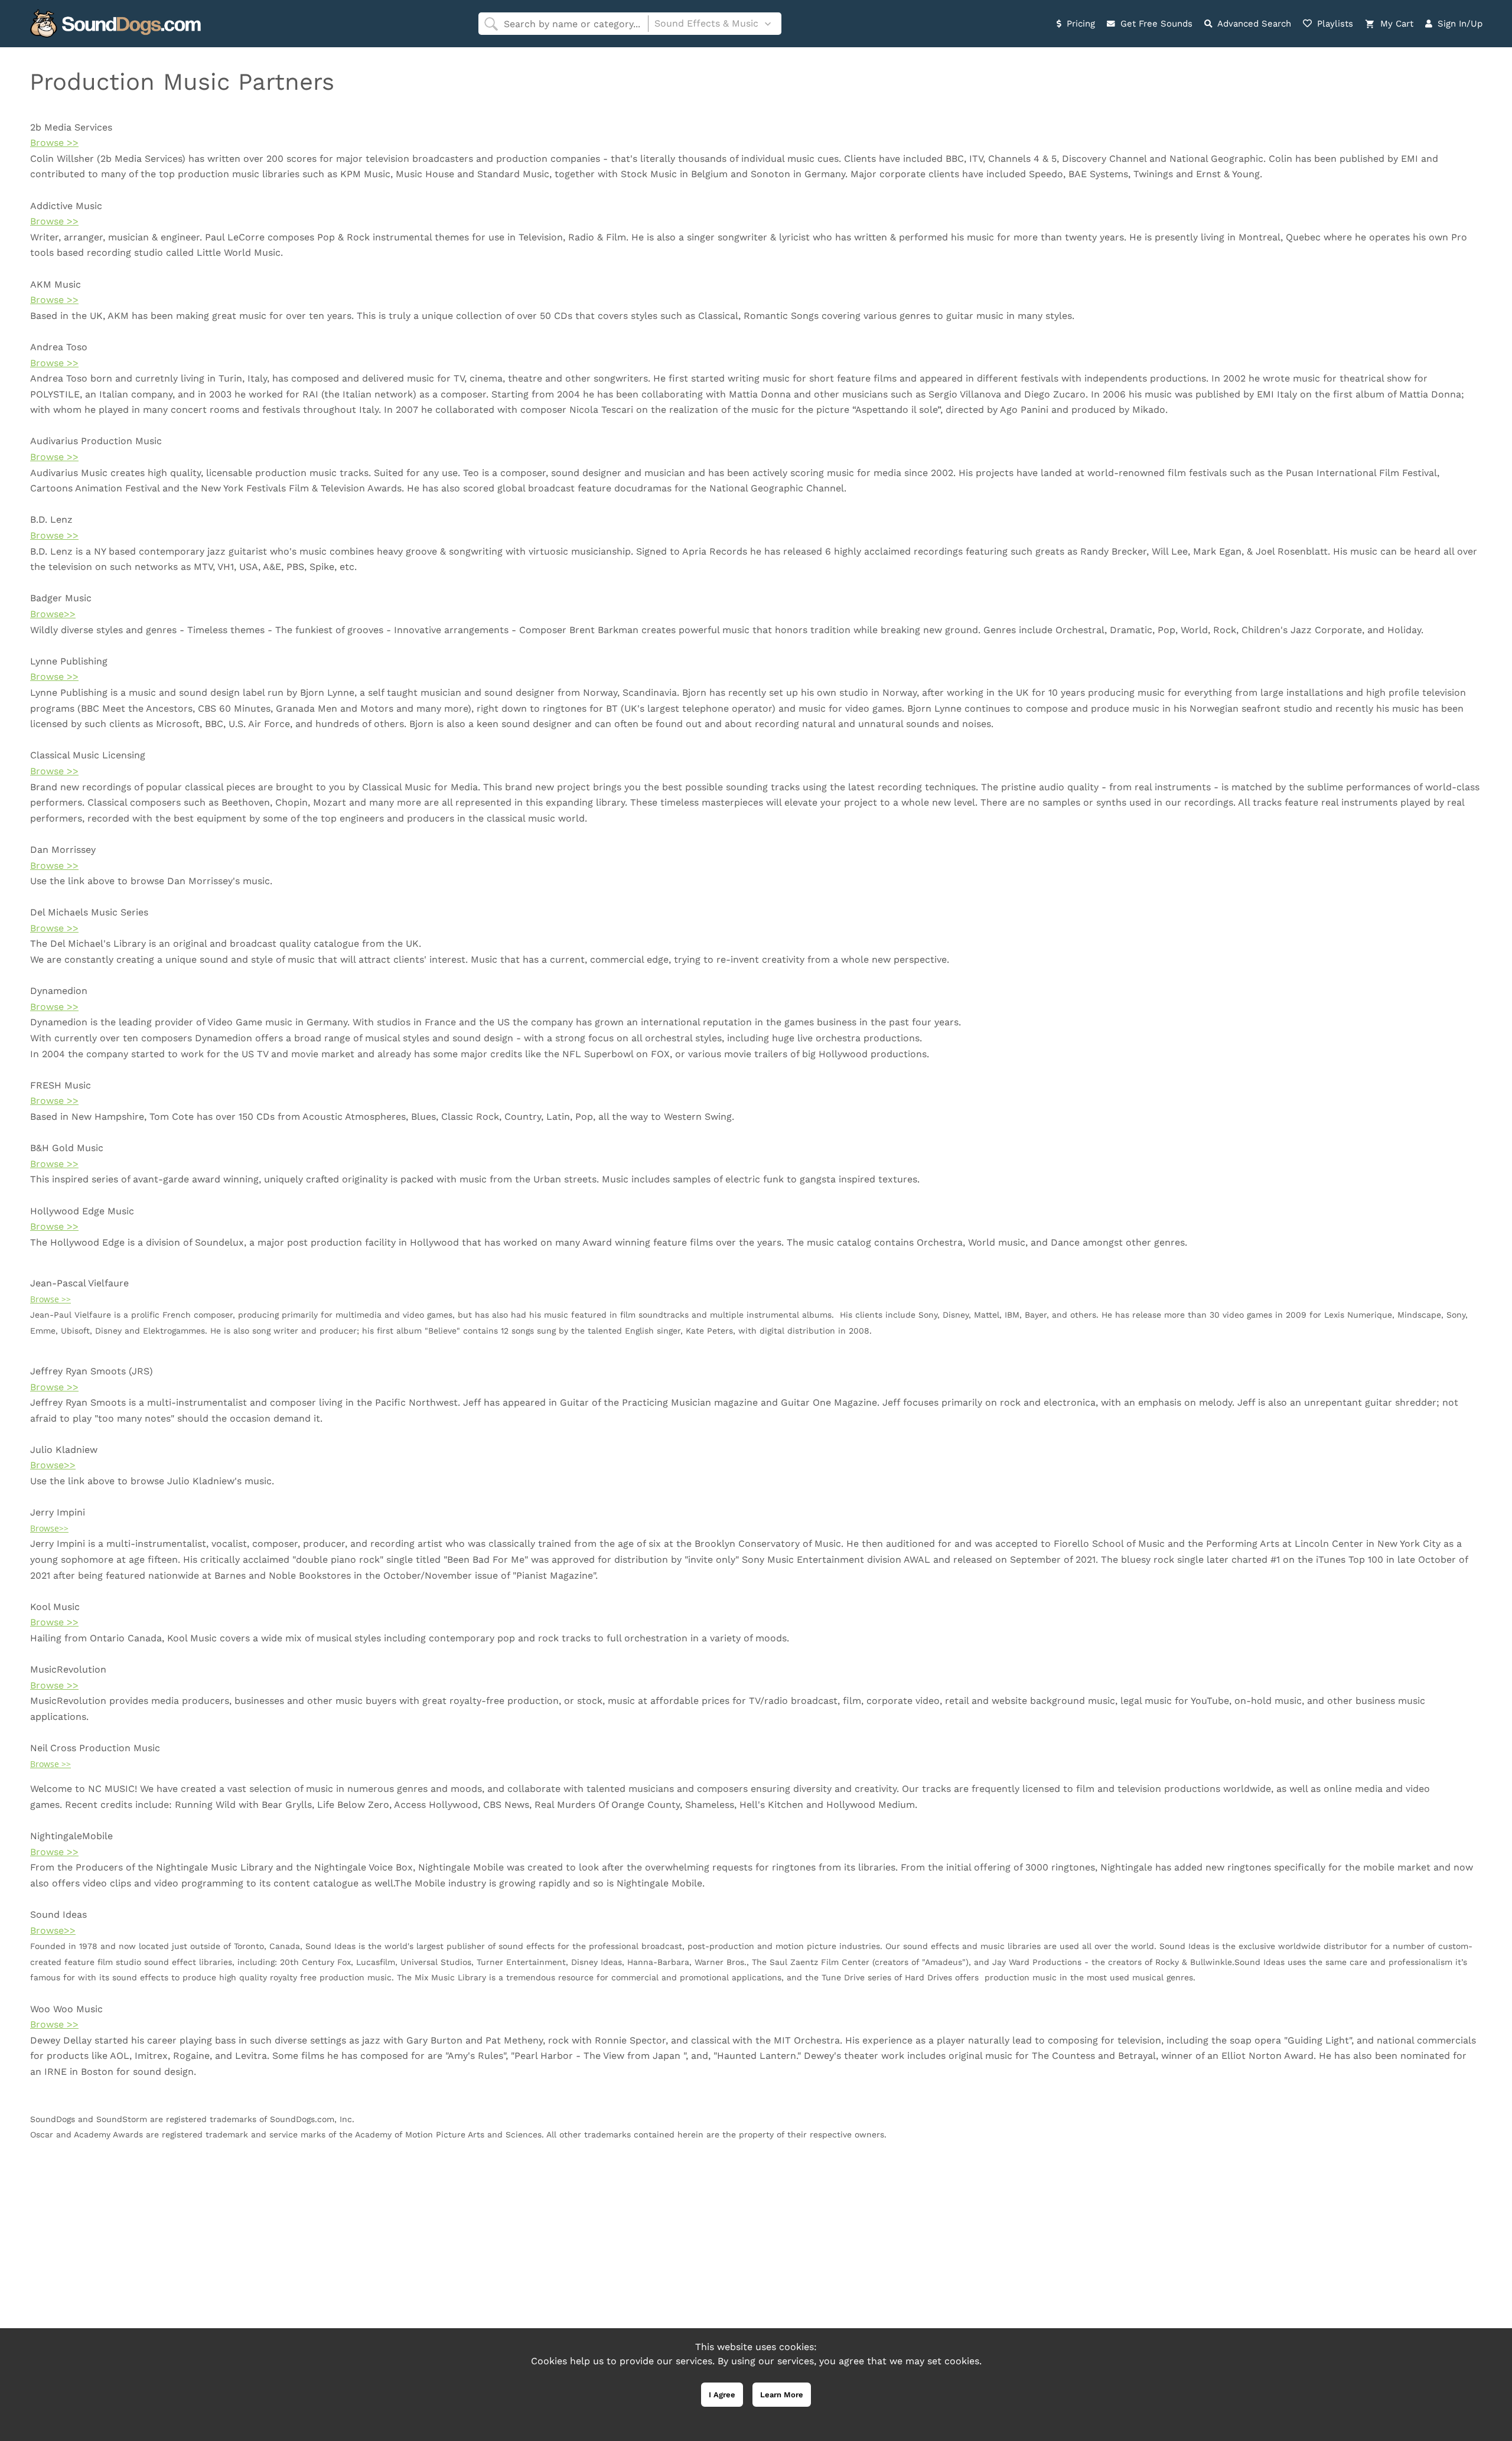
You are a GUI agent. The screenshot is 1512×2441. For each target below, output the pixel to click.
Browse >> (54, 143)
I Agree (722, 2395)
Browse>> (53, 614)
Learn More (782, 2395)
